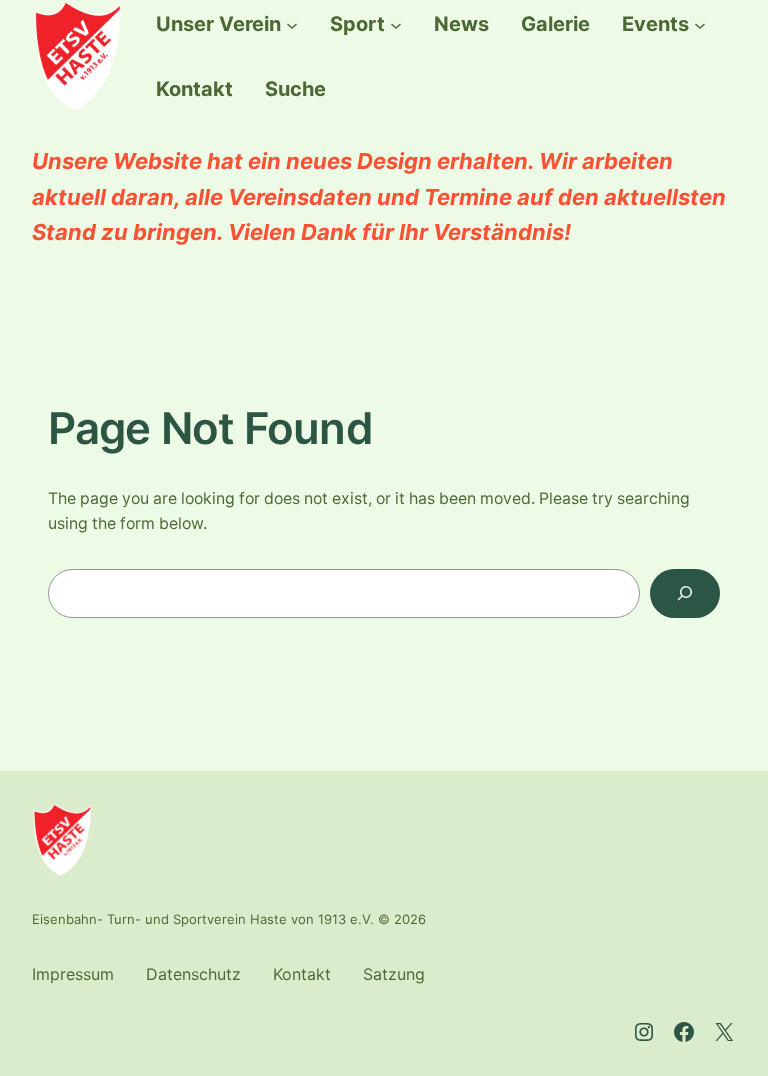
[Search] (685, 593)
